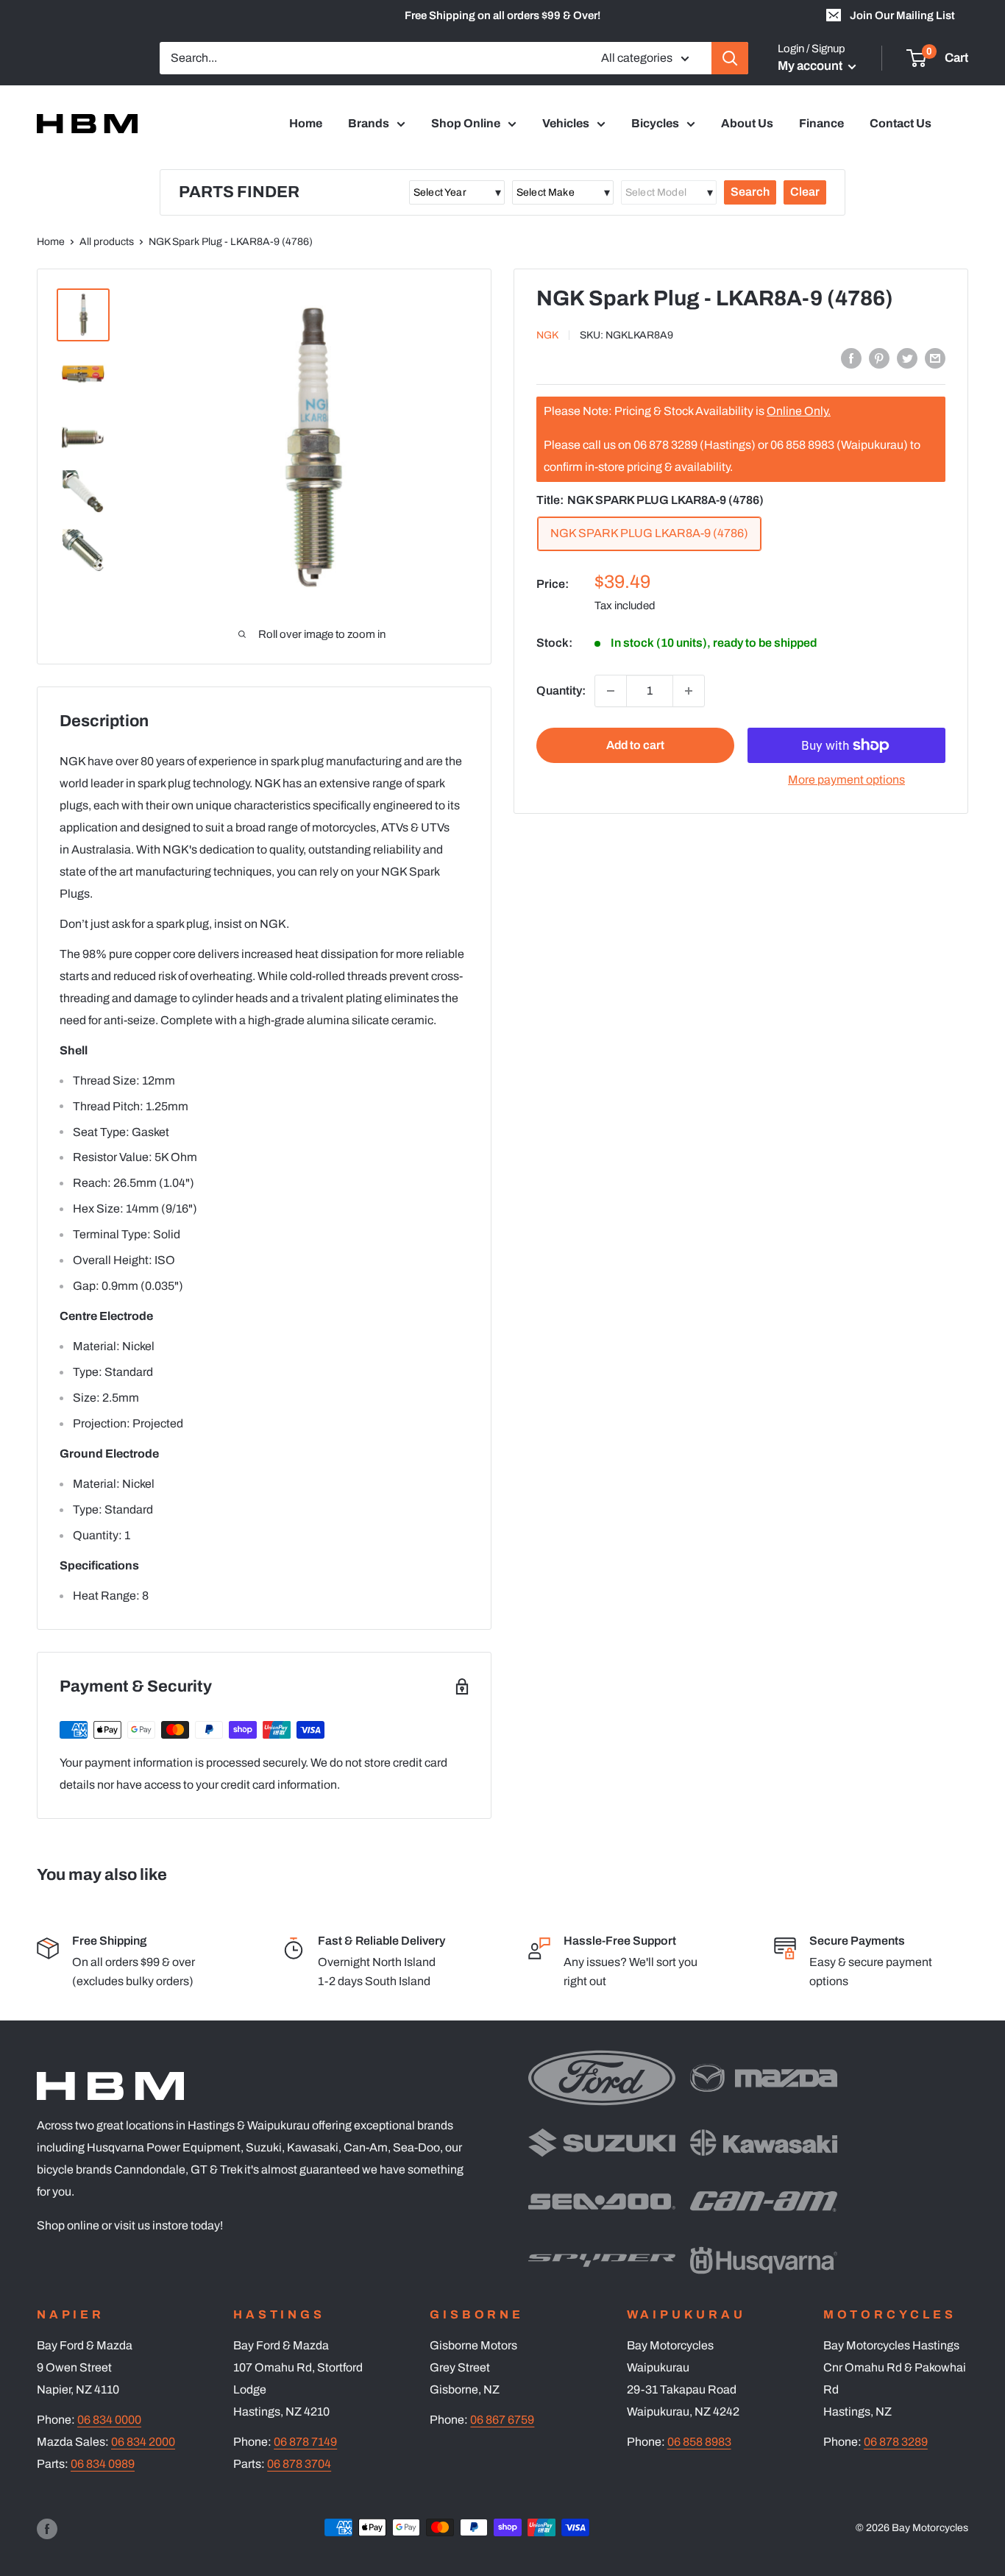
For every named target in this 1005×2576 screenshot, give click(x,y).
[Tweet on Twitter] (907, 358)
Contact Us (901, 123)
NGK (547, 336)
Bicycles (655, 123)
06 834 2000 (143, 2442)
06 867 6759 (502, 2420)
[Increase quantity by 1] (689, 691)
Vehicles (566, 123)
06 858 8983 (699, 2442)
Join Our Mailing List (902, 15)
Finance (821, 123)
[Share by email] (935, 358)
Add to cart (635, 745)
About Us (747, 123)
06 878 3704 (299, 2464)
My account (811, 66)
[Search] (730, 58)
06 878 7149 (305, 2442)
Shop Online (466, 123)
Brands (369, 123)
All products (107, 242)
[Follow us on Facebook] (47, 2529)
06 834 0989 (103, 2464)
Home (306, 123)
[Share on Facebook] (851, 358)
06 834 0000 (109, 2420)
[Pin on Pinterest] (879, 358)
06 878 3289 (896, 2442)
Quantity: (561, 691)
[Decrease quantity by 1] (611, 691)
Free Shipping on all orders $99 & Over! (502, 15)
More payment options (846, 780)
